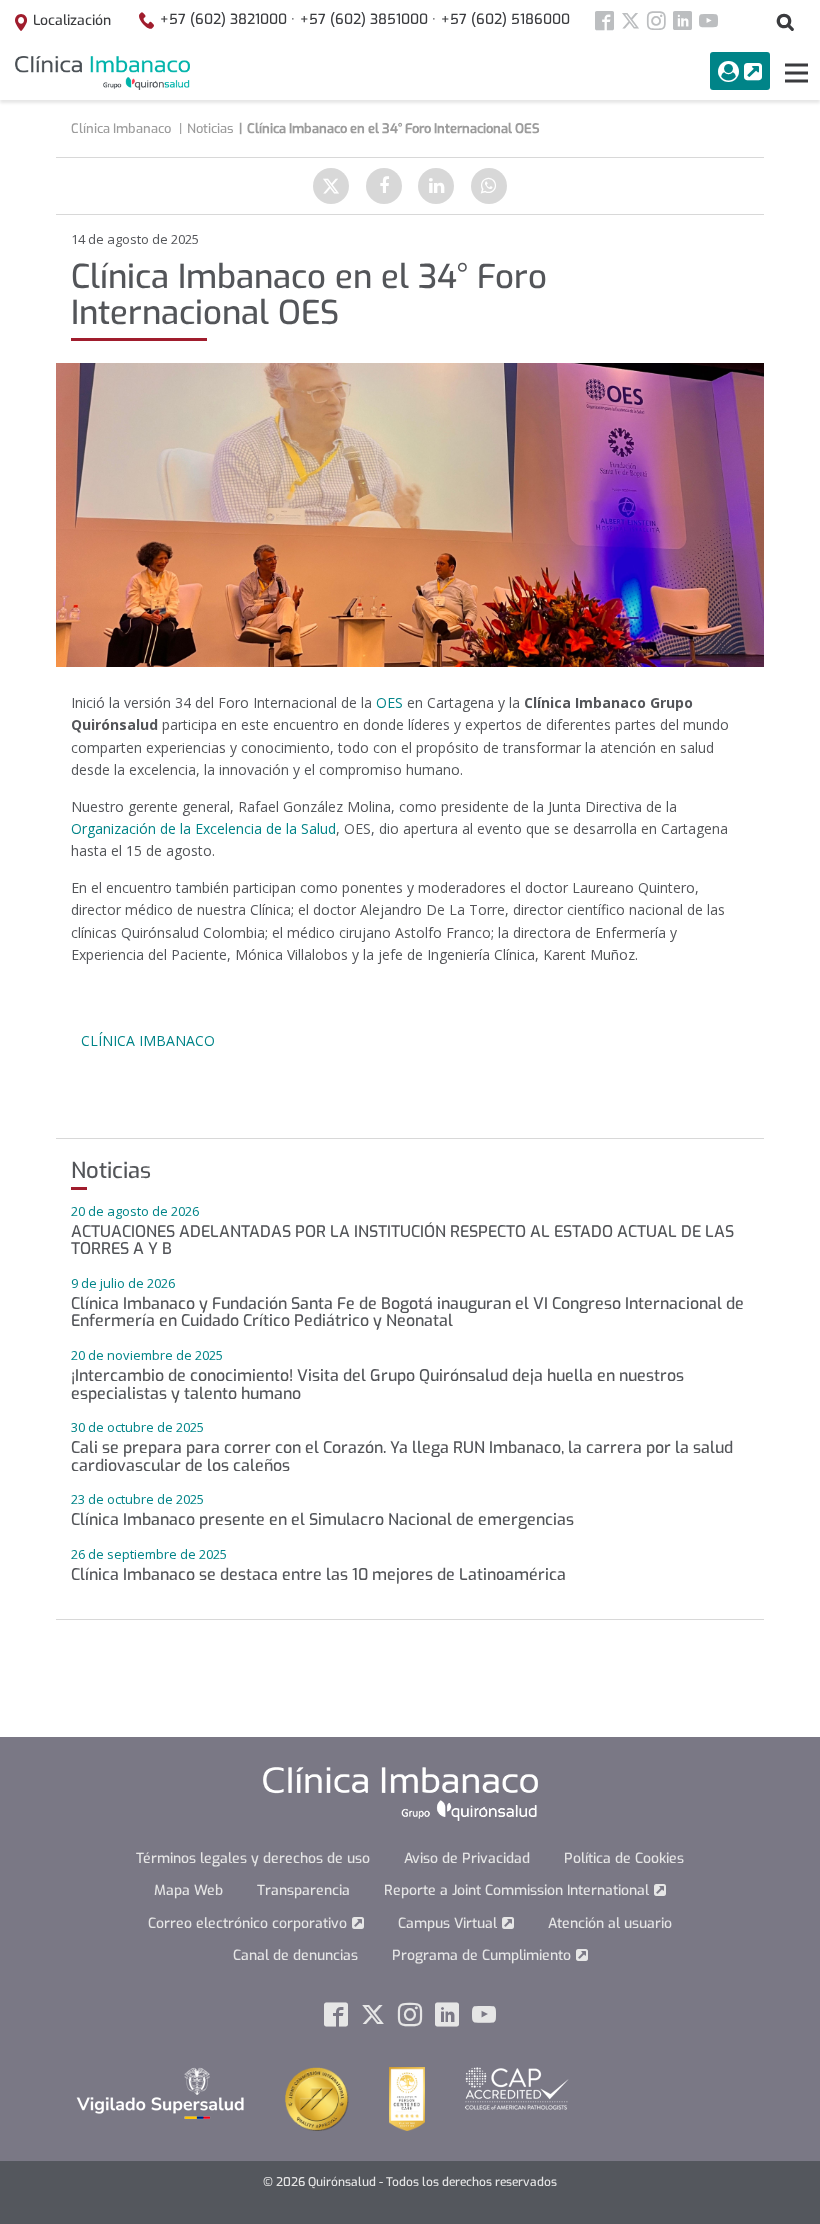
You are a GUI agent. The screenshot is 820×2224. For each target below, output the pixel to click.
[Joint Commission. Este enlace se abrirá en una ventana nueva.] (317, 2097)
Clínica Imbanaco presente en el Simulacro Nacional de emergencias (322, 1519)
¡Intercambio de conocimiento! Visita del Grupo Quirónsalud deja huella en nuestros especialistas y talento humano (377, 1384)
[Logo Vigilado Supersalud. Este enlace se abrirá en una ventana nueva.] (160, 2092)
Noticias (210, 128)
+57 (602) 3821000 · (227, 19)
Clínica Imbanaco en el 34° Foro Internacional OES (393, 128)
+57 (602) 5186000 (505, 19)
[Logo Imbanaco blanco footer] (400, 1792)
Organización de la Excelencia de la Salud (203, 828)
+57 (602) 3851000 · (368, 19)
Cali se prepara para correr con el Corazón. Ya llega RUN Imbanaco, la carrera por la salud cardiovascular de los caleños (402, 1456)
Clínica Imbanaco (148, 1040)
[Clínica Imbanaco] (102, 73)
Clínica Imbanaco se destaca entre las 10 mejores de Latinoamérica (318, 1574)
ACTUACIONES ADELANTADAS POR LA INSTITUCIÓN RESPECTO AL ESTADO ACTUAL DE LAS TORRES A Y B (402, 1240)
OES (389, 702)
